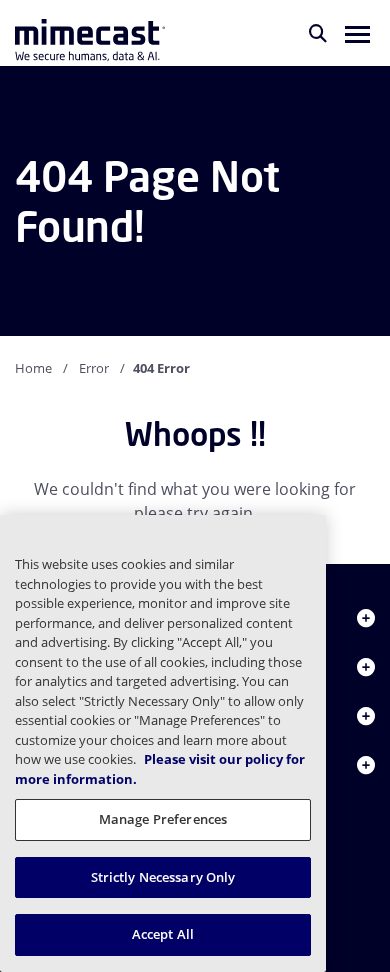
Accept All (163, 934)
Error (94, 368)
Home (33, 368)
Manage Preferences (163, 819)
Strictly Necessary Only (163, 877)
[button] (357, 33)
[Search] (318, 33)
